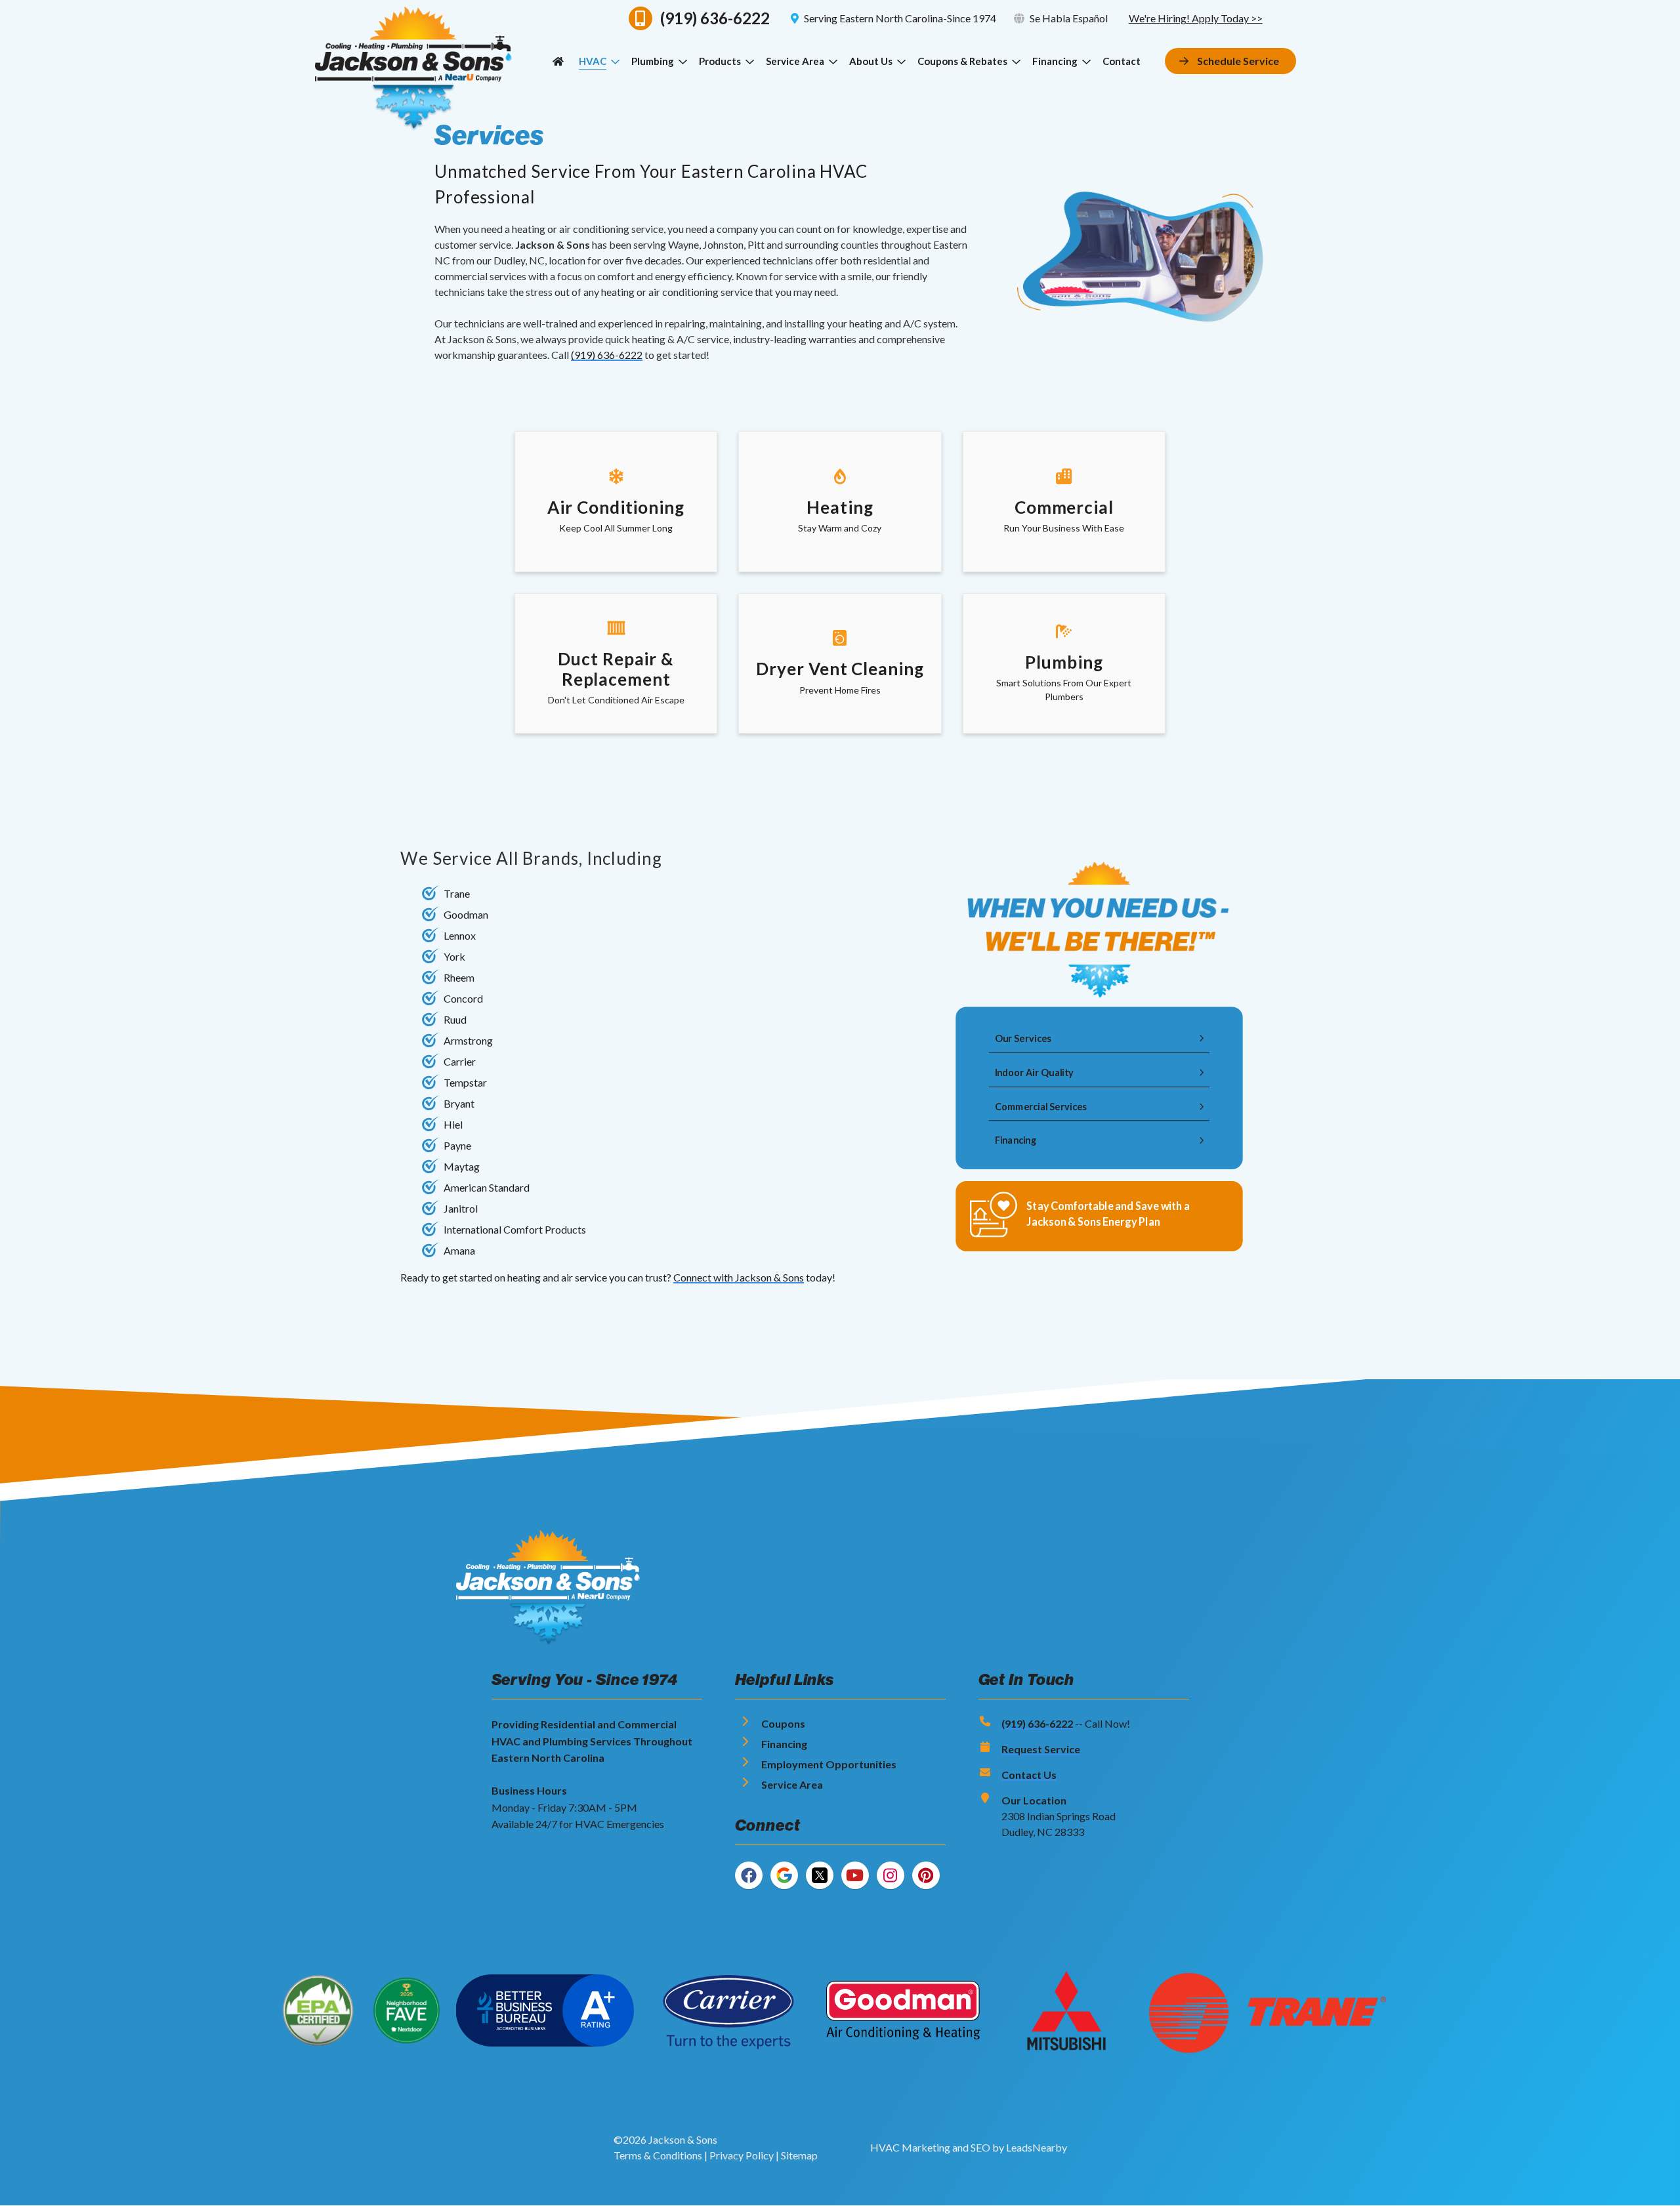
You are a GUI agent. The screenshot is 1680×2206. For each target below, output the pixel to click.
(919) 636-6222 (607, 355)
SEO (980, 2147)
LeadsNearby (1037, 2147)
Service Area (795, 61)
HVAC (593, 61)
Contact (1122, 61)
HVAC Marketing (910, 2147)
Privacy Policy (742, 2155)
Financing (1055, 61)
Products (720, 61)
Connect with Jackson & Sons (739, 1277)
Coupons (783, 1723)
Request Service (1041, 1749)
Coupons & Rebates (962, 61)
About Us (871, 61)
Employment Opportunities (829, 1764)
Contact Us (1029, 1775)
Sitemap (799, 2155)
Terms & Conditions (658, 2155)
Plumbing (653, 61)
